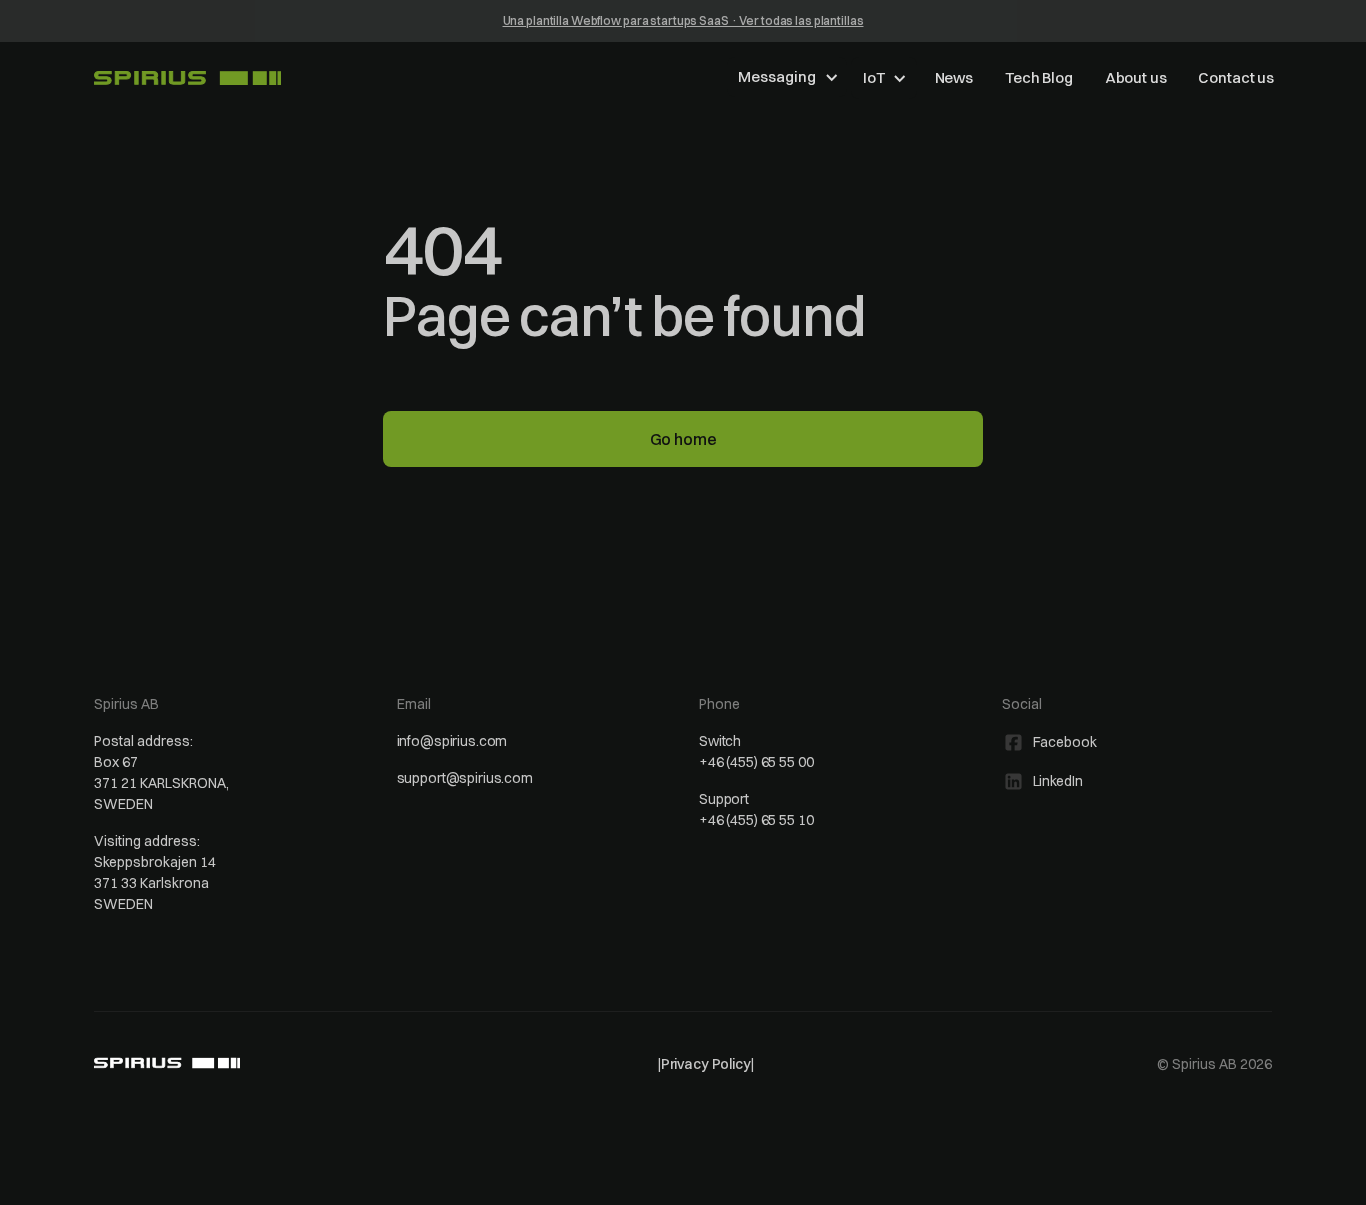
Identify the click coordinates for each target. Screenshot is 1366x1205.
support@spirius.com (465, 778)
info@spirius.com (452, 741)
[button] (787, 77)
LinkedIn (1058, 781)
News (954, 77)
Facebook (1065, 742)
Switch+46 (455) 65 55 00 (756, 751)
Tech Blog (1039, 77)
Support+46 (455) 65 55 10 (756, 809)
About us (1136, 77)
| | (706, 1064)
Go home (683, 439)
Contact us (1236, 77)
